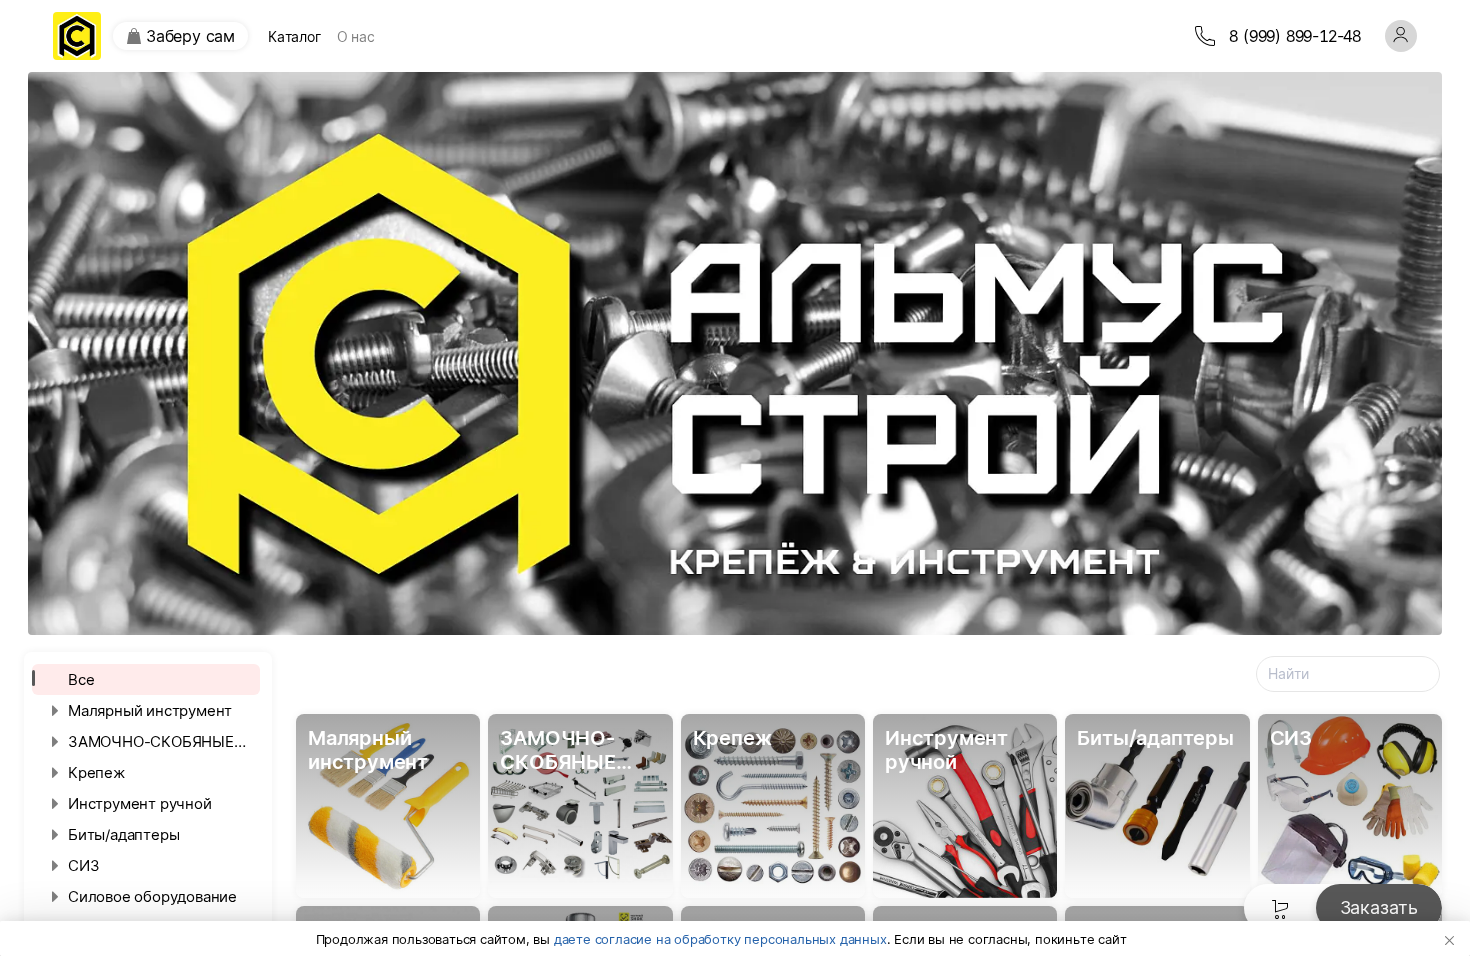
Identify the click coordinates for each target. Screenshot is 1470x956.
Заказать (1379, 907)
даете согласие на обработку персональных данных (720, 939)
